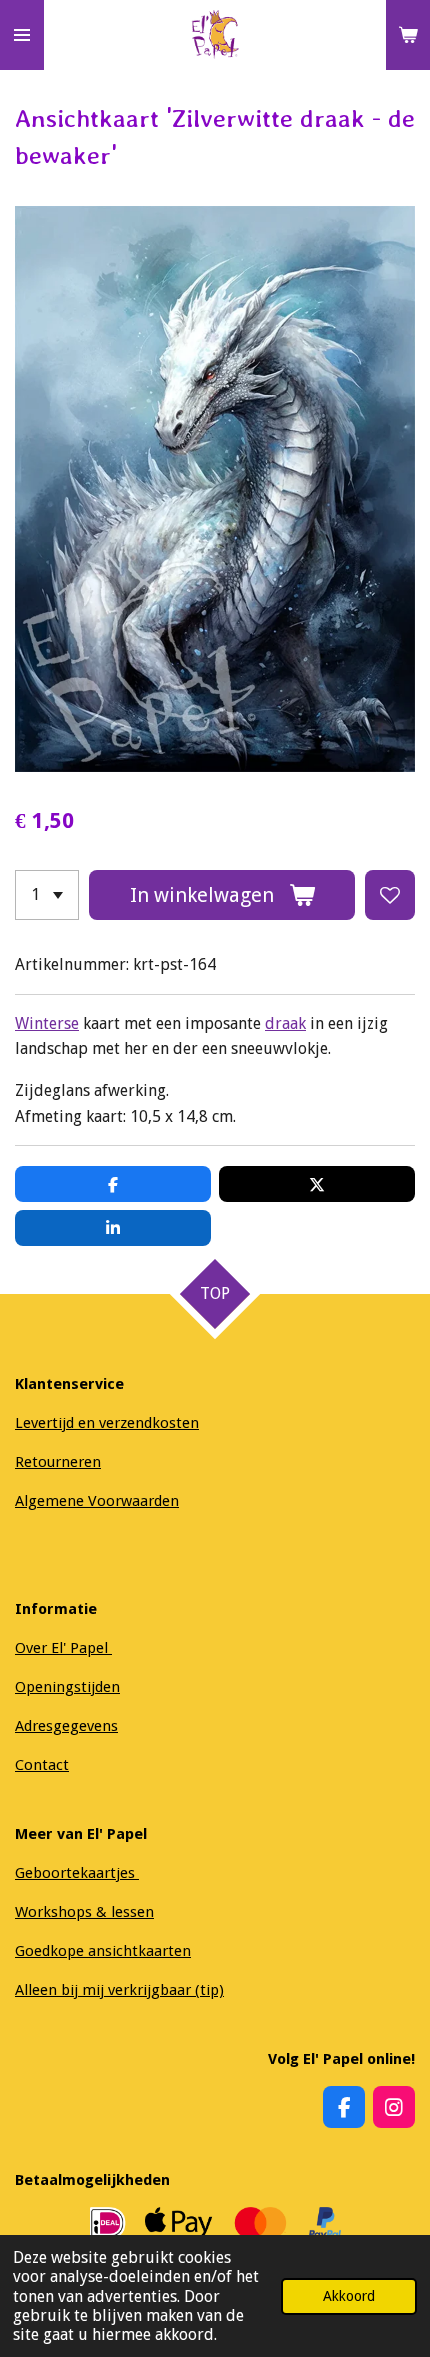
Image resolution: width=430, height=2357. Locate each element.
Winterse (47, 1023)
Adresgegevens (66, 1726)
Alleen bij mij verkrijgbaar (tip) (119, 1990)
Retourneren (58, 1462)
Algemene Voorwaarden (97, 1501)
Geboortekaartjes (77, 1873)
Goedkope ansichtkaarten (103, 1951)
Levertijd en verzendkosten (107, 1423)
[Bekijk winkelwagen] (408, 35)
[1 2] (47, 895)
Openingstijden (67, 1687)
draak (285, 1023)
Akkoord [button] (349, 2296)
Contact (42, 1765)
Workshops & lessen (84, 1912)
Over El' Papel (63, 1648)
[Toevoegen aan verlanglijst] (390, 895)
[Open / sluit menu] (22, 35)
